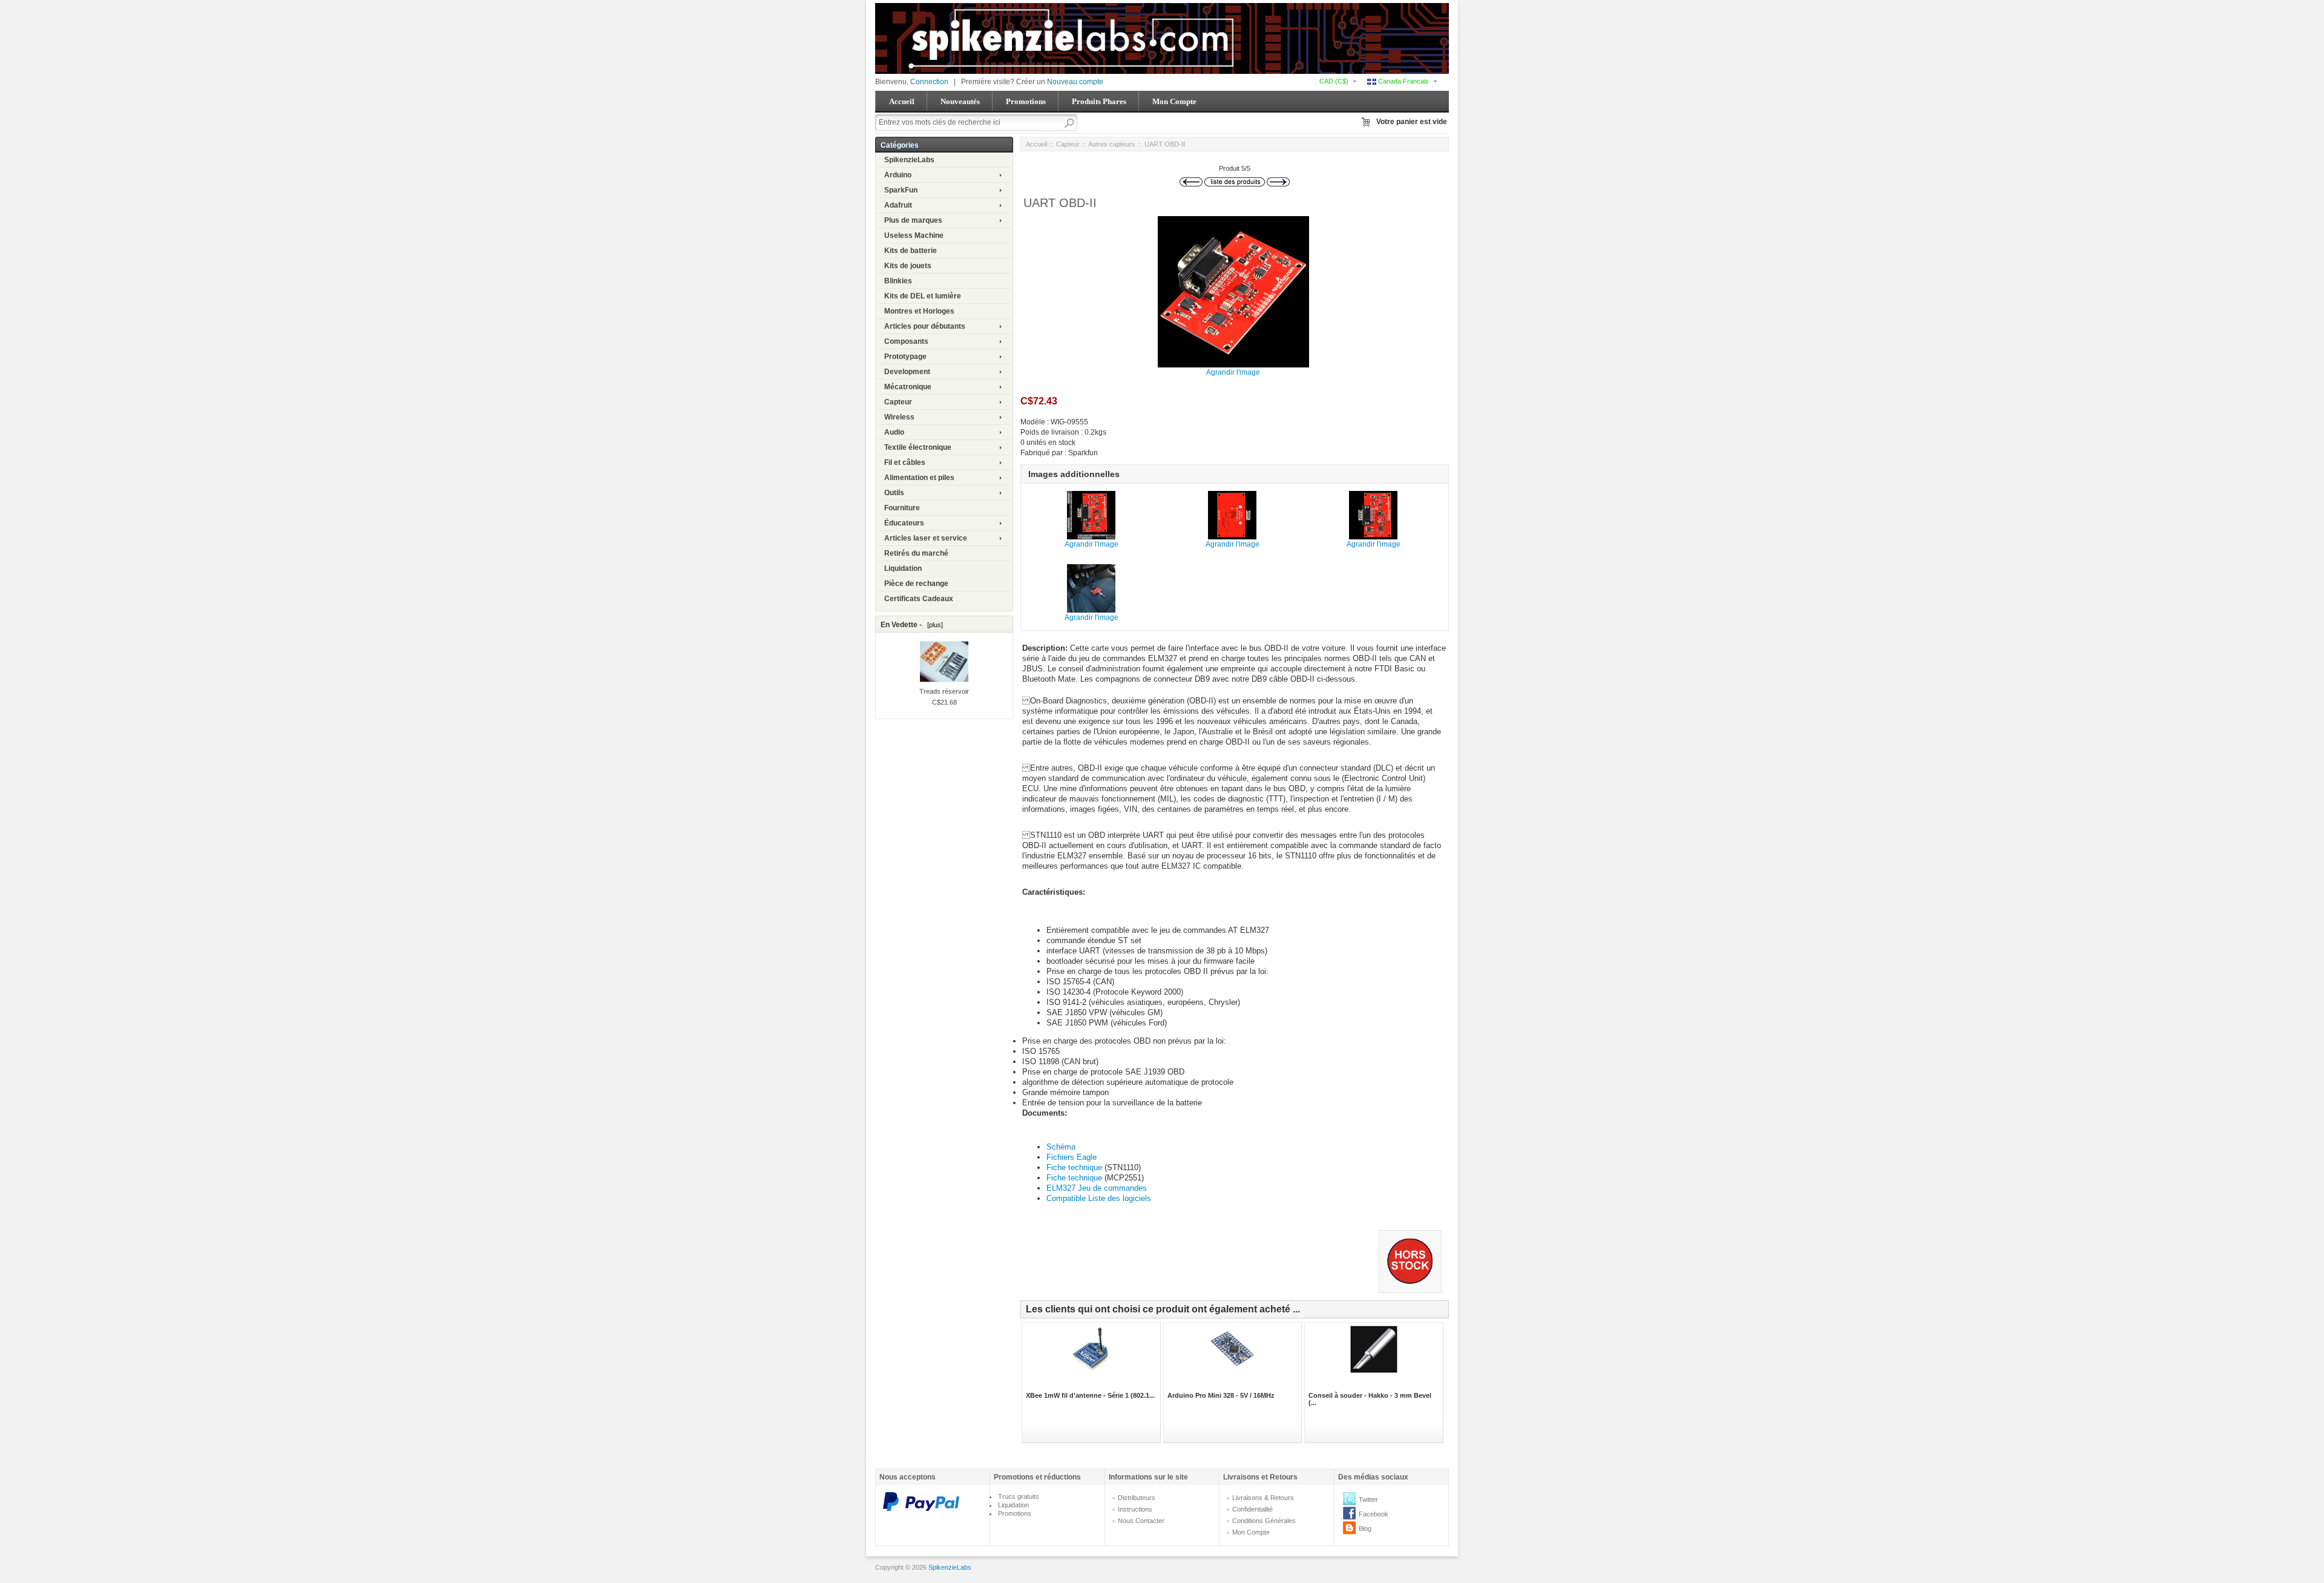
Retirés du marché (916, 553)
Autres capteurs (1112, 144)
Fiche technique (1075, 1167)
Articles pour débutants (925, 326)
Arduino (898, 175)
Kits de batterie (911, 251)
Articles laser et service (926, 538)
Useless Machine (914, 235)
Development (907, 372)
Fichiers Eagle (1072, 1157)
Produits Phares (1099, 101)
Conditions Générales (1264, 1521)
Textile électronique (918, 447)
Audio (894, 432)
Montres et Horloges (919, 311)
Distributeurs (1137, 1498)
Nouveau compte (1075, 82)
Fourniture (902, 508)
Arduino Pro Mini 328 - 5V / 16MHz (1221, 1395)
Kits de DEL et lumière (923, 296)
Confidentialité (1252, 1509)
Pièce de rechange (916, 584)
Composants (906, 341)
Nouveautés (960, 101)
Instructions (1135, 1509)
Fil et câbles (905, 462)
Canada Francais (1403, 81)
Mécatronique (908, 387)
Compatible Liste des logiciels (1099, 1198)
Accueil (902, 101)
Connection (929, 82)
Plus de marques (913, 220)
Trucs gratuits (1019, 1496)
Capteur (898, 402)
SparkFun (901, 190)
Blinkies (898, 281)
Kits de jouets (908, 266)
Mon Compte (1174, 101)
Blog (1365, 1529)
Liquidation (903, 568)
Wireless (899, 417)
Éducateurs (904, 523)
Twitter (1368, 1499)
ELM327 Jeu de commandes (1097, 1188)
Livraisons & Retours (1263, 1498)
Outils (894, 493)
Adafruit (898, 205)
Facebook (1374, 1514)
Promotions (1026, 101)
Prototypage (905, 357)
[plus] (933, 625)
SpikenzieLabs (909, 160)
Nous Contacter (1141, 1521)
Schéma (1061, 1147)
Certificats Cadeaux (919, 599)
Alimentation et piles (919, 478)
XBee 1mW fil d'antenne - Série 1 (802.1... (1090, 1395)
